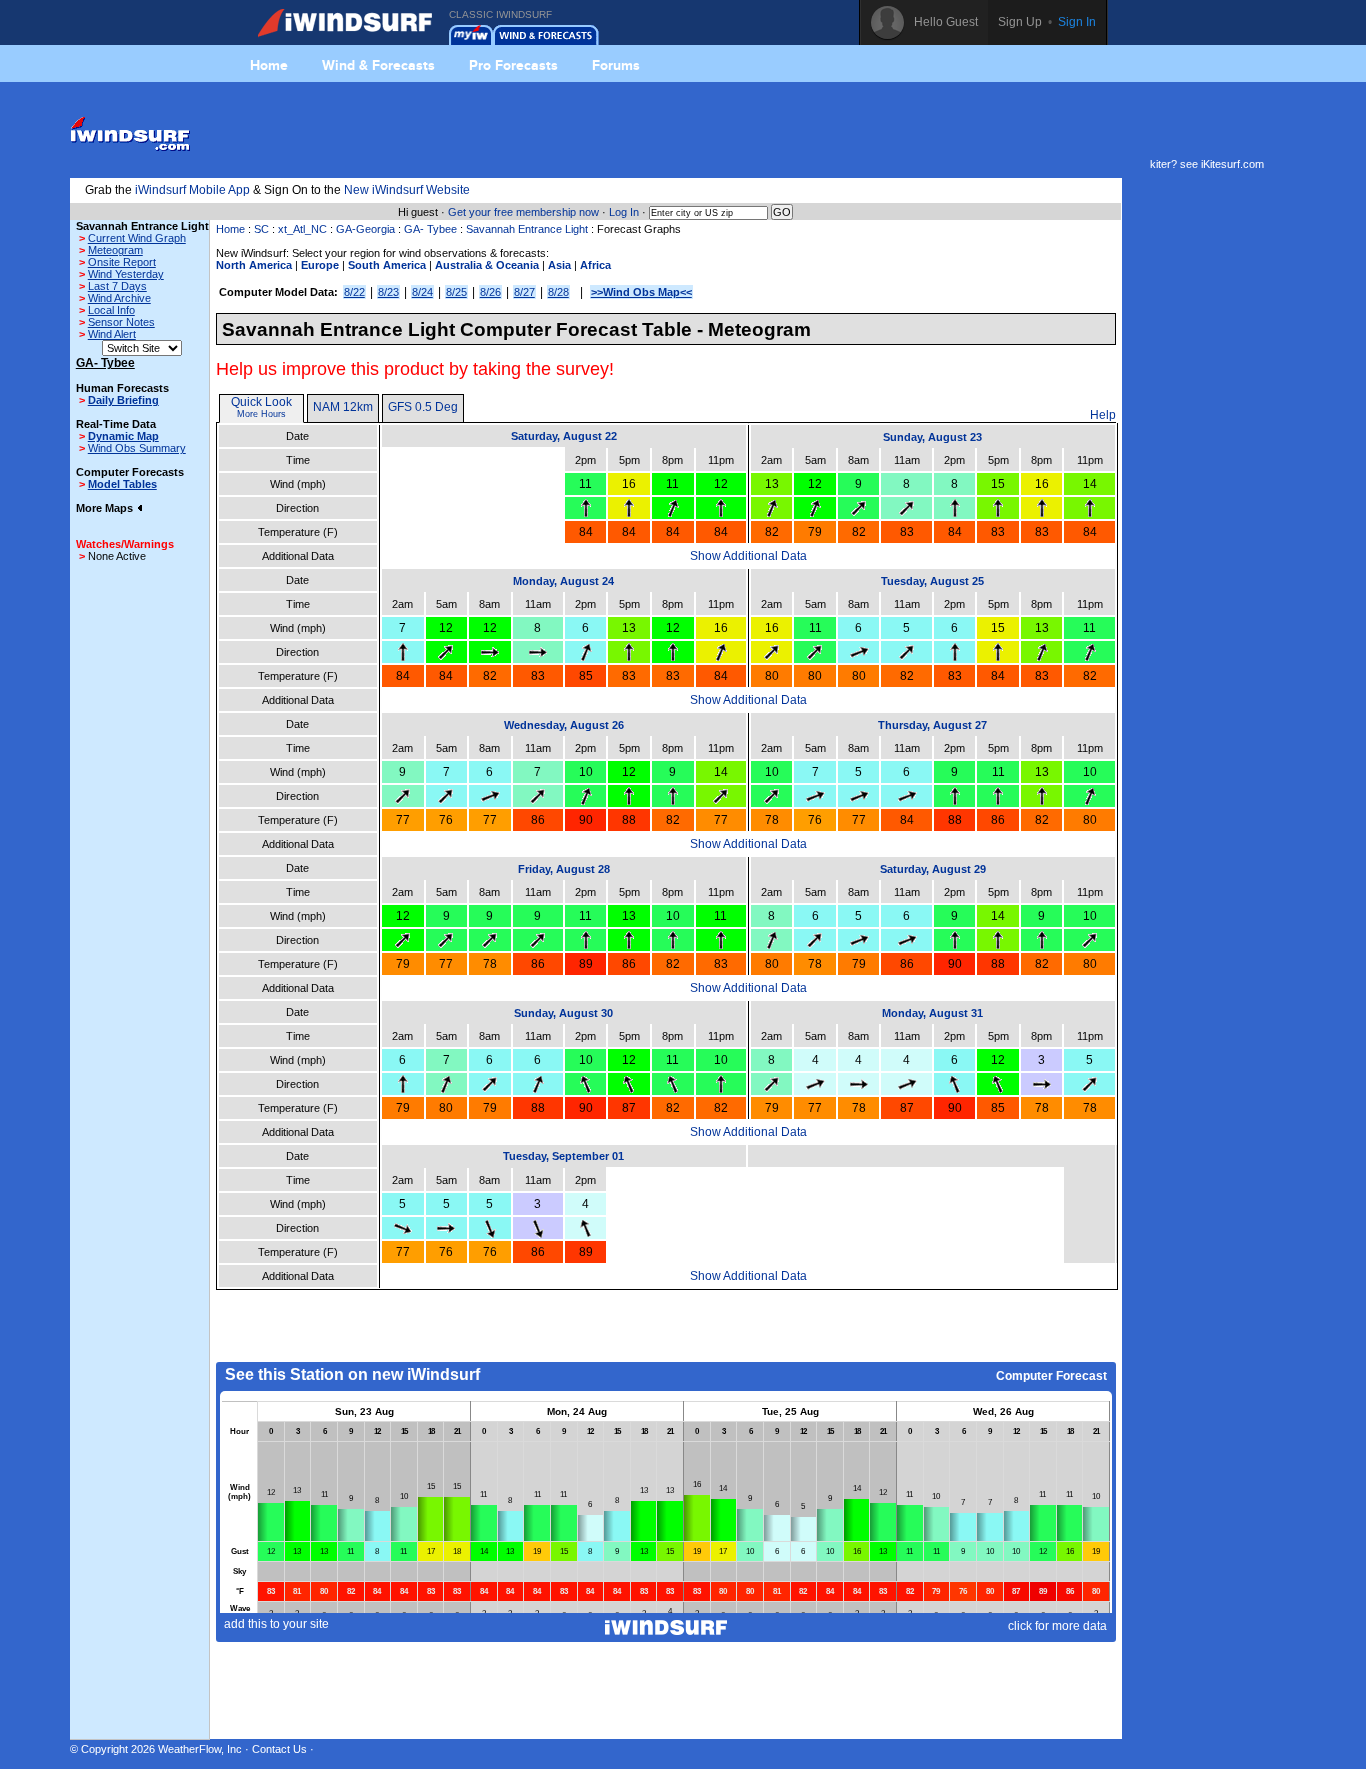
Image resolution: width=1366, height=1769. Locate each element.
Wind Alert (112, 334)
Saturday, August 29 (933, 869)
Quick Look (261, 402)
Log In (624, 212)
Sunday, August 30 (563, 1013)
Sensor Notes (121, 322)
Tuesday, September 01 (563, 1156)
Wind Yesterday (126, 274)
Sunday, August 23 (932, 437)
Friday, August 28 (564, 869)
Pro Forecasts (513, 65)
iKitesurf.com (1232, 164)
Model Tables (122, 484)
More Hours (261, 414)
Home (269, 65)
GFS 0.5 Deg (423, 407)
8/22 (354, 292)
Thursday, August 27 (932, 725)
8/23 (388, 292)
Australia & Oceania (487, 265)
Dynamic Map (123, 436)
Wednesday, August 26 (564, 725)
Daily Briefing (123, 400)
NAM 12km (343, 407)
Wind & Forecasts (378, 65)
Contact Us (279, 1749)
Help (1103, 415)
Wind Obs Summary (137, 448)
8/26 (490, 292)
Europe (320, 265)
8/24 (422, 292)
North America (254, 265)
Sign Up (1020, 22)
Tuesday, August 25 (932, 581)
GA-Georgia (365, 229)
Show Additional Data (748, 556)
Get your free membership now (523, 212)
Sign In (1077, 22)
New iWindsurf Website (407, 190)
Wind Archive (119, 298)
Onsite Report (122, 262)
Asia (559, 265)
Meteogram (115, 250)
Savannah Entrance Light (527, 229)
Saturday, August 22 (564, 436)
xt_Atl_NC (302, 229)
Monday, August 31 (932, 1013)
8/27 (524, 292)
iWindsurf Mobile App (192, 190)
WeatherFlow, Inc (200, 1749)
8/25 (456, 292)
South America (387, 265)
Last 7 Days (117, 286)
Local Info (111, 310)
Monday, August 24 (563, 581)
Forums (616, 65)
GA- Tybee (430, 229)
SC (261, 229)
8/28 (558, 292)
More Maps (106, 508)
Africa (595, 265)
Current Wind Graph (137, 238)
